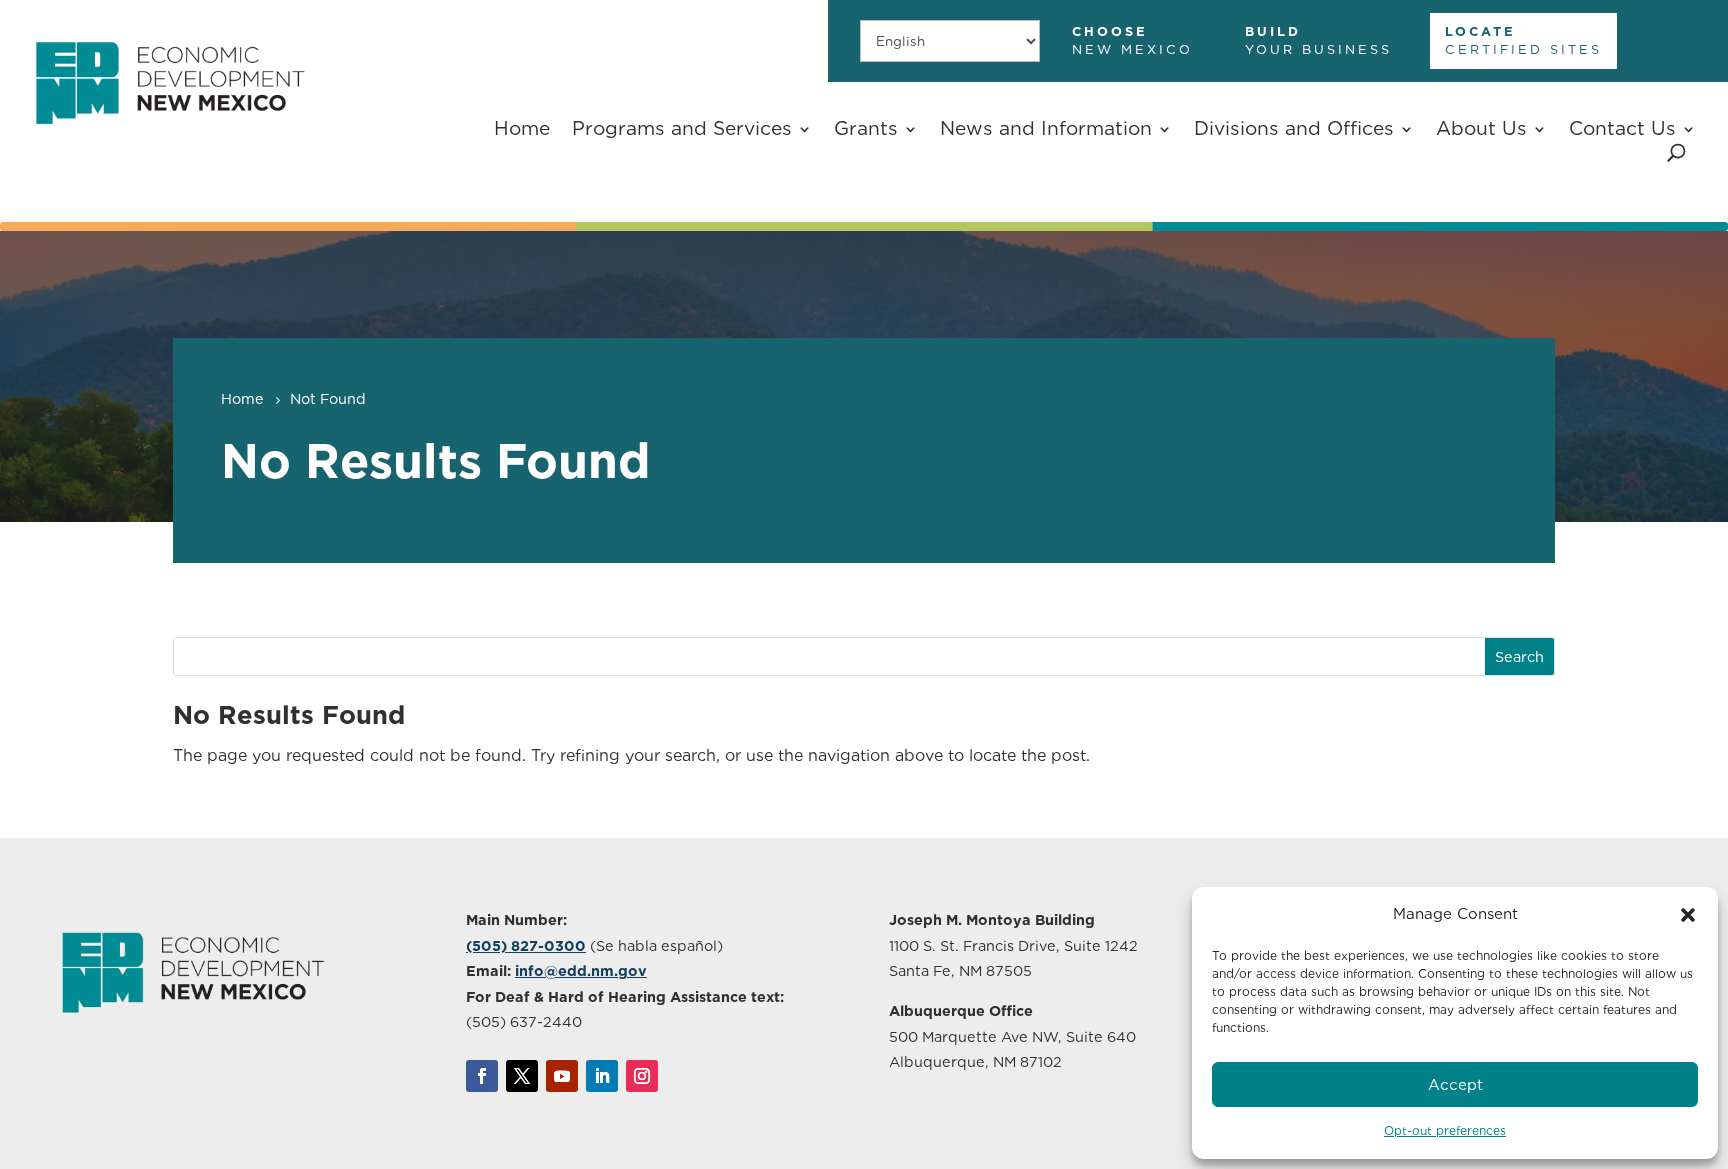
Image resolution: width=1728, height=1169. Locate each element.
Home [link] (522, 128)
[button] (1688, 915)
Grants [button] (866, 128)
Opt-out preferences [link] (1445, 1130)
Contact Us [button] (1622, 128)
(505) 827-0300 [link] (526, 945)
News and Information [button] (1046, 128)
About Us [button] (1481, 128)
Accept (1455, 1085)
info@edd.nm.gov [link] (581, 970)
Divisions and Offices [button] (1294, 128)
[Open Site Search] (1676, 152)
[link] (169, 138)
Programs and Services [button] (682, 128)
